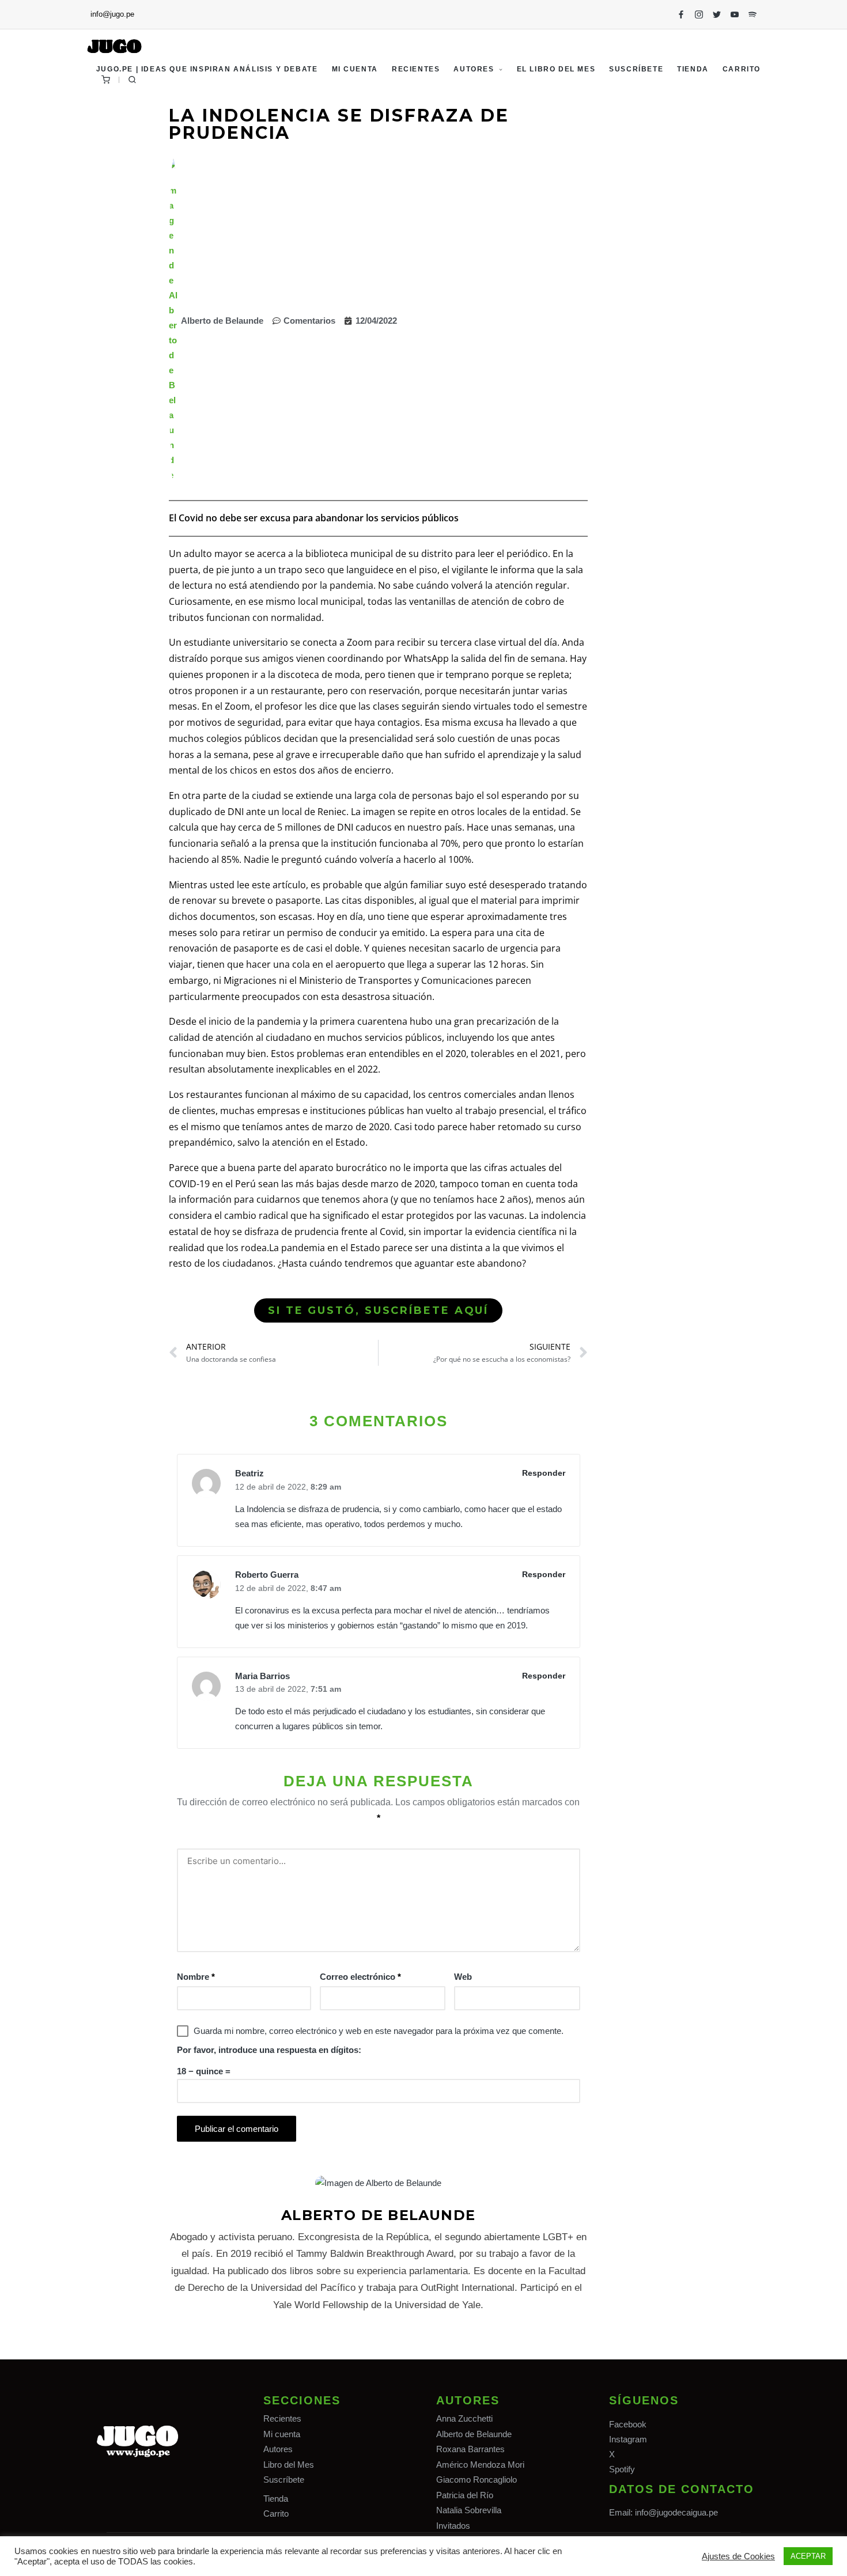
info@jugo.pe (112, 14)
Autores (278, 2449)
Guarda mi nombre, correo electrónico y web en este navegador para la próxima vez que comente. (379, 2031)
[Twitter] (717, 14)
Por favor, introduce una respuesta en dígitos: (269, 2050)
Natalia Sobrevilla (469, 2510)
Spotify (622, 2469)
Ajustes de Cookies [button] (738, 2556)
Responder (544, 1473)
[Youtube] (735, 14)
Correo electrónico (360, 1977)
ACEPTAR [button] (808, 2556)
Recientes (282, 2418)
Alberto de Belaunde (474, 2434)
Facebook (628, 2424)
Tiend (273, 2499)
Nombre (196, 1977)
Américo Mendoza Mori (480, 2465)
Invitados (453, 2526)
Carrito (276, 2514)
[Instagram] (699, 14)
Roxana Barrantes (470, 2449)
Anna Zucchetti (464, 2418)
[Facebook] (681, 14)
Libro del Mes (289, 2465)
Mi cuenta (282, 2434)
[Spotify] (753, 14)
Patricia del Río (465, 2495)
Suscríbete (284, 2480)
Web (463, 1977)
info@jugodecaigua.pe (676, 2512)
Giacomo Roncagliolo (477, 2480)
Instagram (628, 2439)
